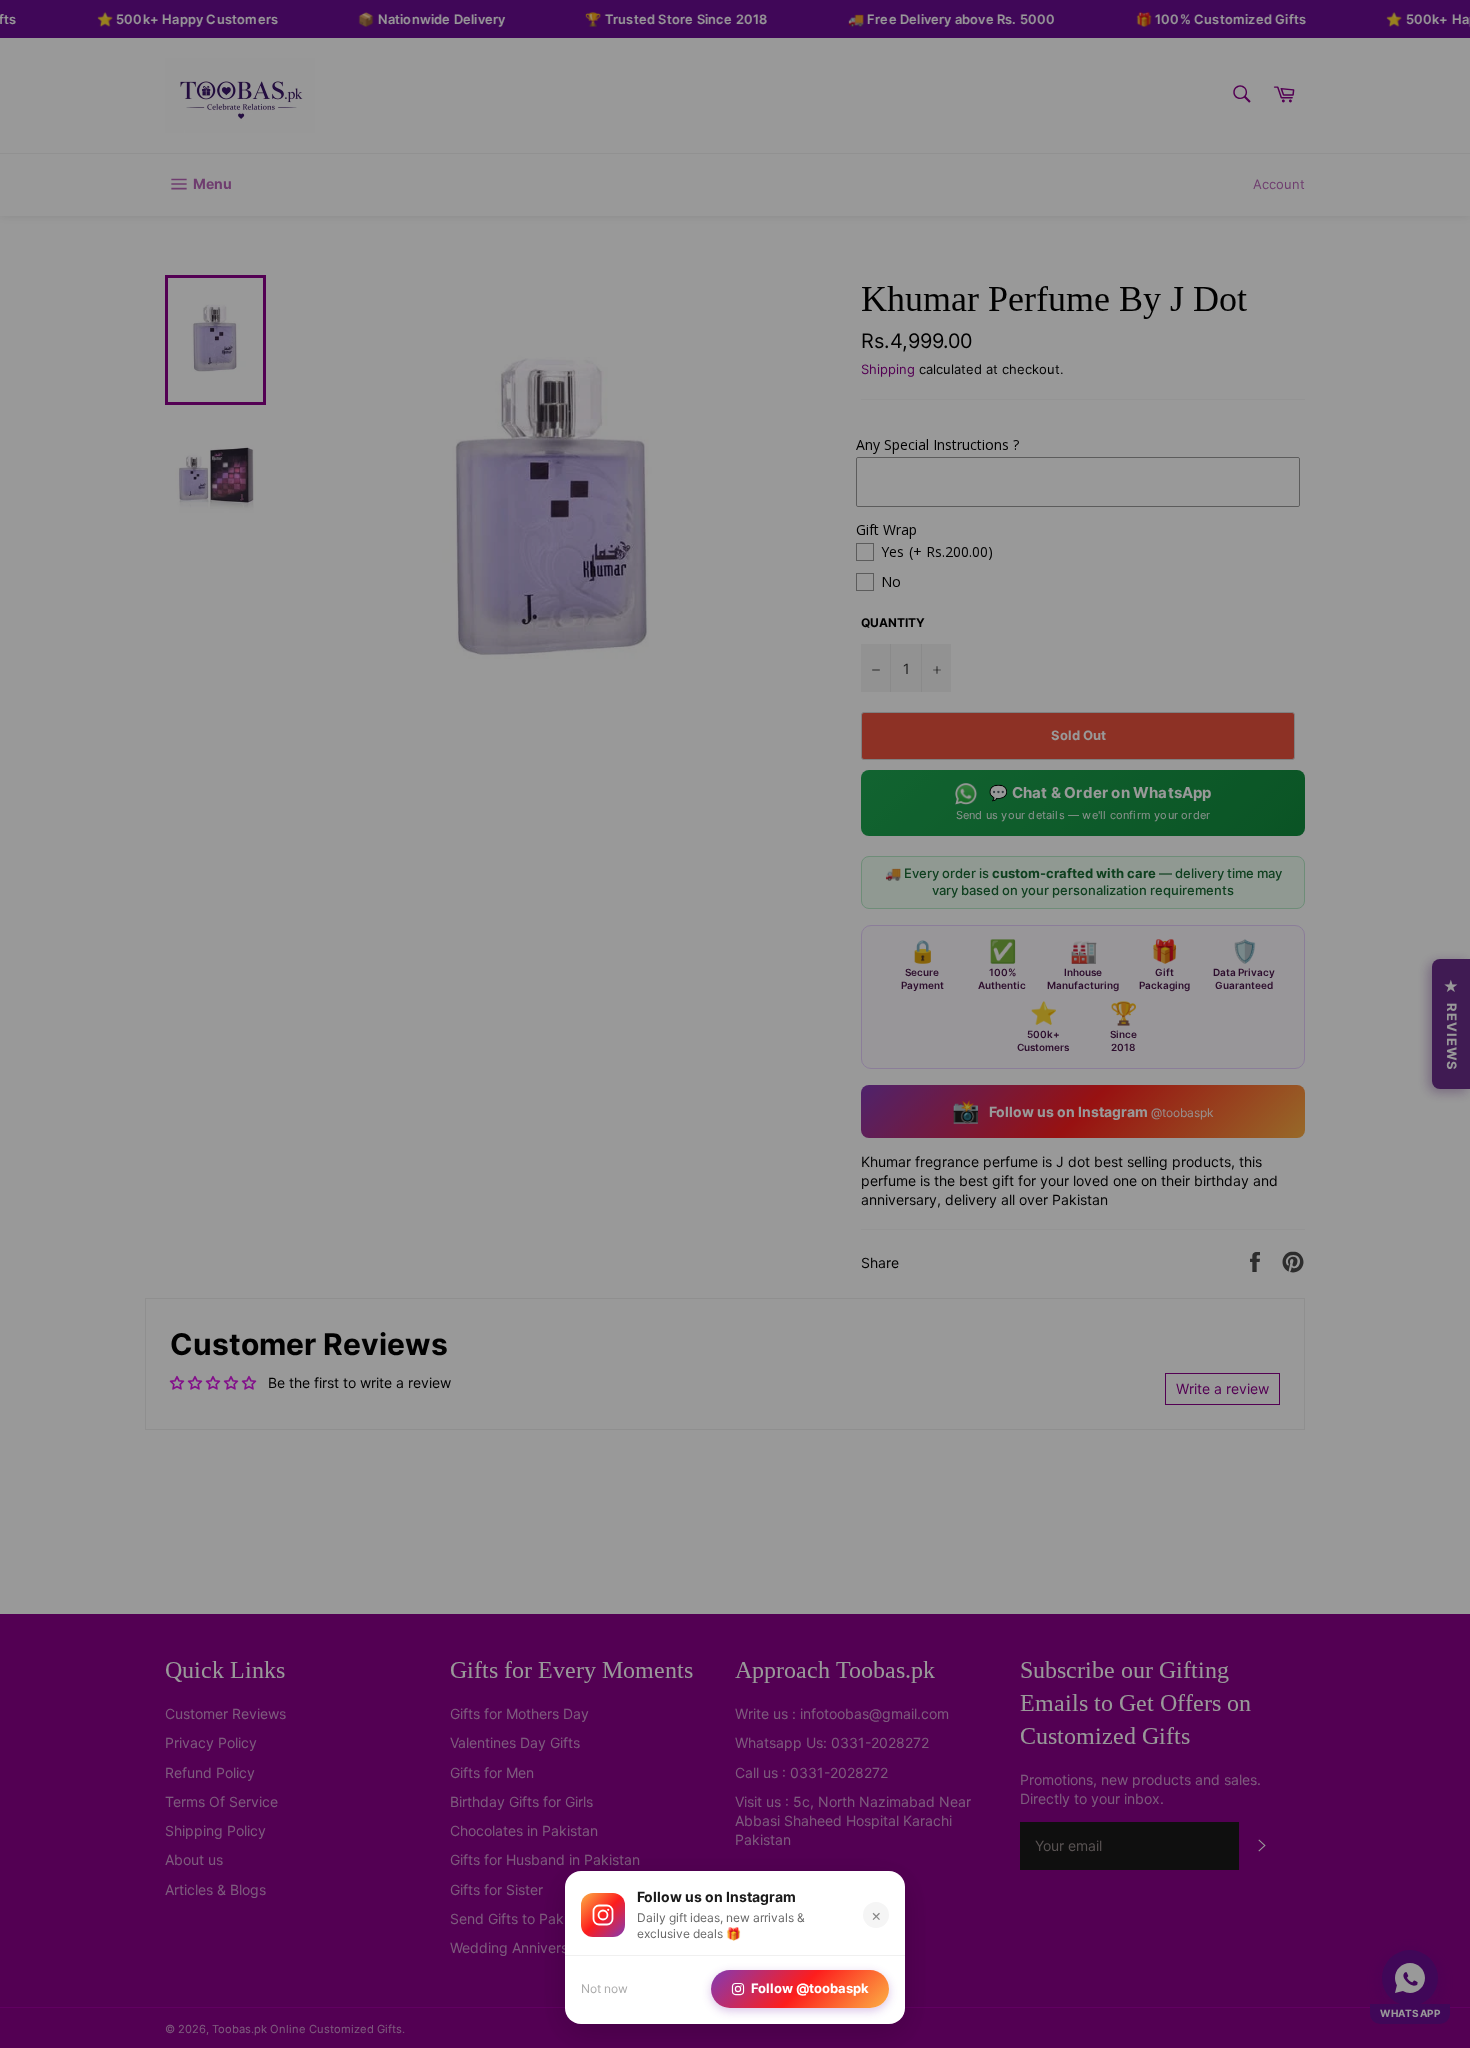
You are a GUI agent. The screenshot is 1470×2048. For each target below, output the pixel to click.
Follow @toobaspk (810, 1988)
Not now (604, 1988)
